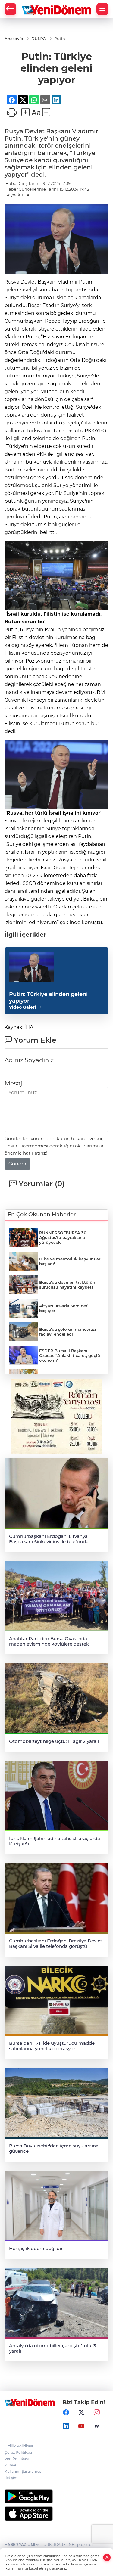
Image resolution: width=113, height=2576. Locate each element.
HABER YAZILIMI (20, 2545)
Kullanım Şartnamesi (23, 2471)
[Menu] (102, 9)
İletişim (11, 2478)
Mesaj (13, 1083)
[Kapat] (107, 2557)
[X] (81, 2412)
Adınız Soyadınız (29, 1060)
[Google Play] (56, 2496)
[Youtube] (81, 2426)
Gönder (17, 1164)
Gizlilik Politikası (19, 2446)
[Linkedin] (66, 2426)
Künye (10, 2465)
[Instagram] (97, 2412)
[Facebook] (66, 2412)
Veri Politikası (17, 2459)
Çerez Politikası (18, 2452)
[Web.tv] (97, 2426)
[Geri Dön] (10, 9)
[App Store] (56, 2514)
